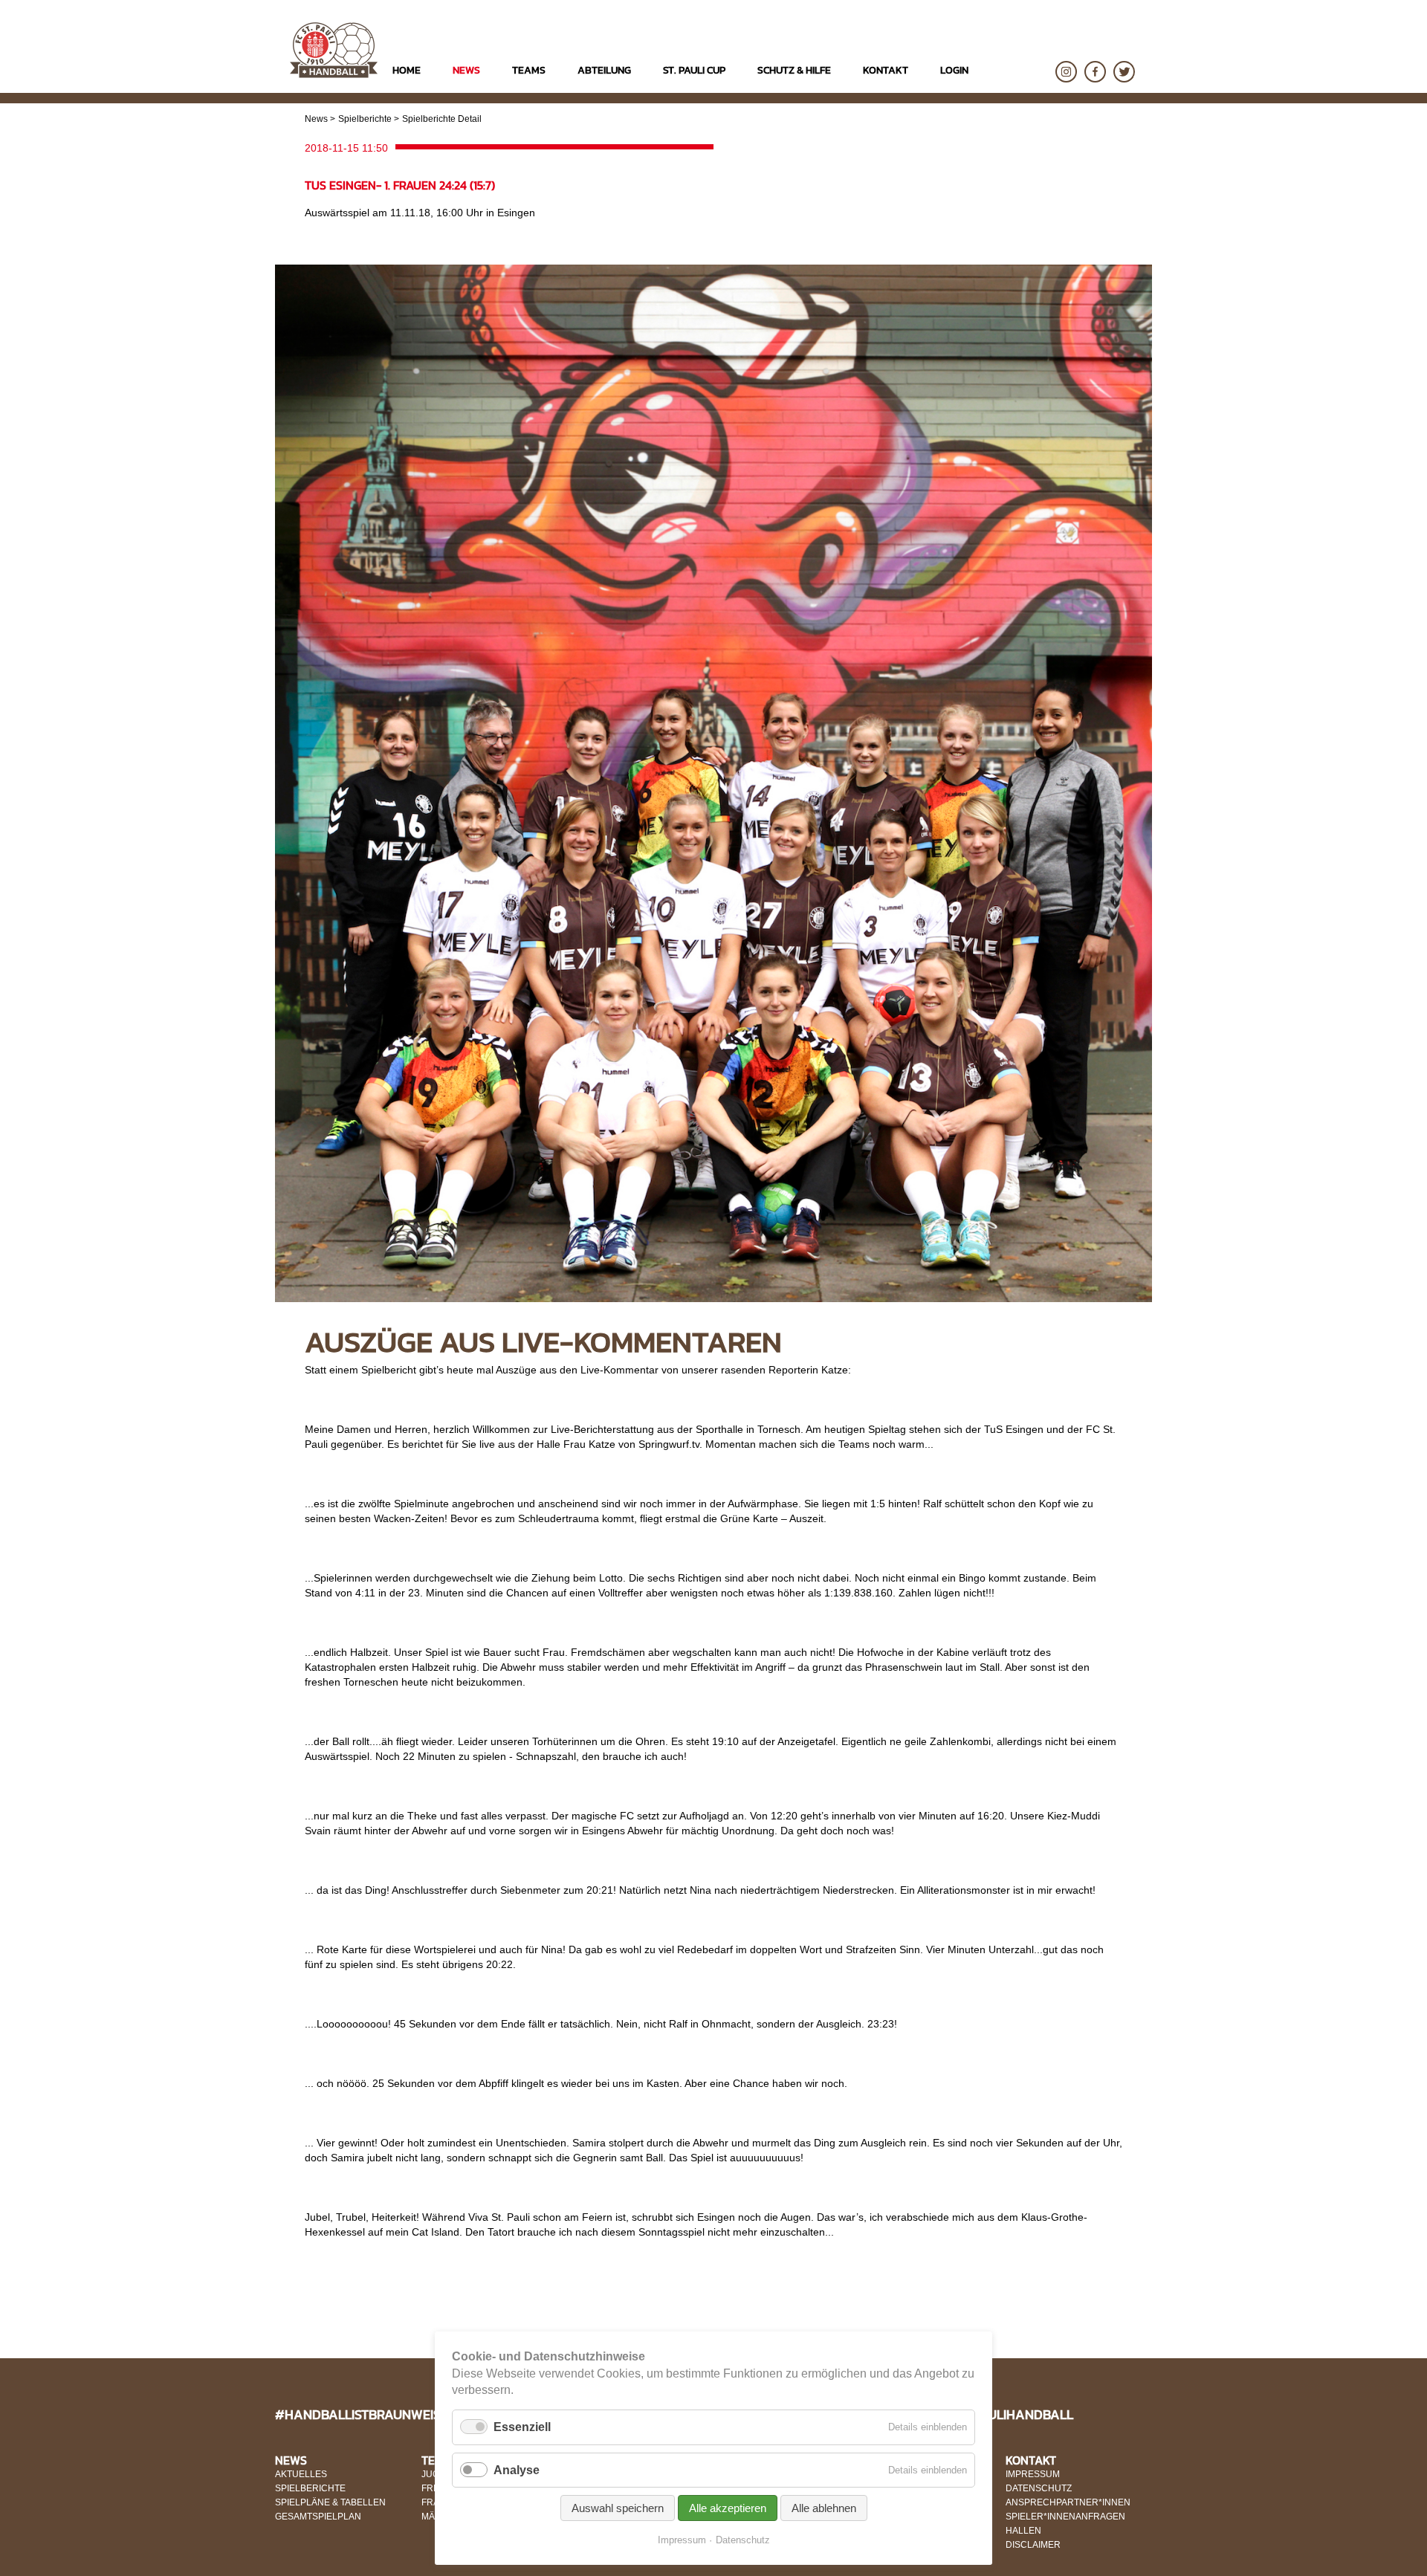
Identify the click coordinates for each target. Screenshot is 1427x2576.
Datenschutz (743, 2540)
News (316, 119)
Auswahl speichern (618, 2508)
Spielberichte (365, 119)
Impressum (682, 2540)
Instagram (1066, 72)
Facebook (1095, 72)
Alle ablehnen (824, 2508)
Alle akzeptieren (728, 2508)
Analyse (517, 2470)
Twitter (1124, 72)
